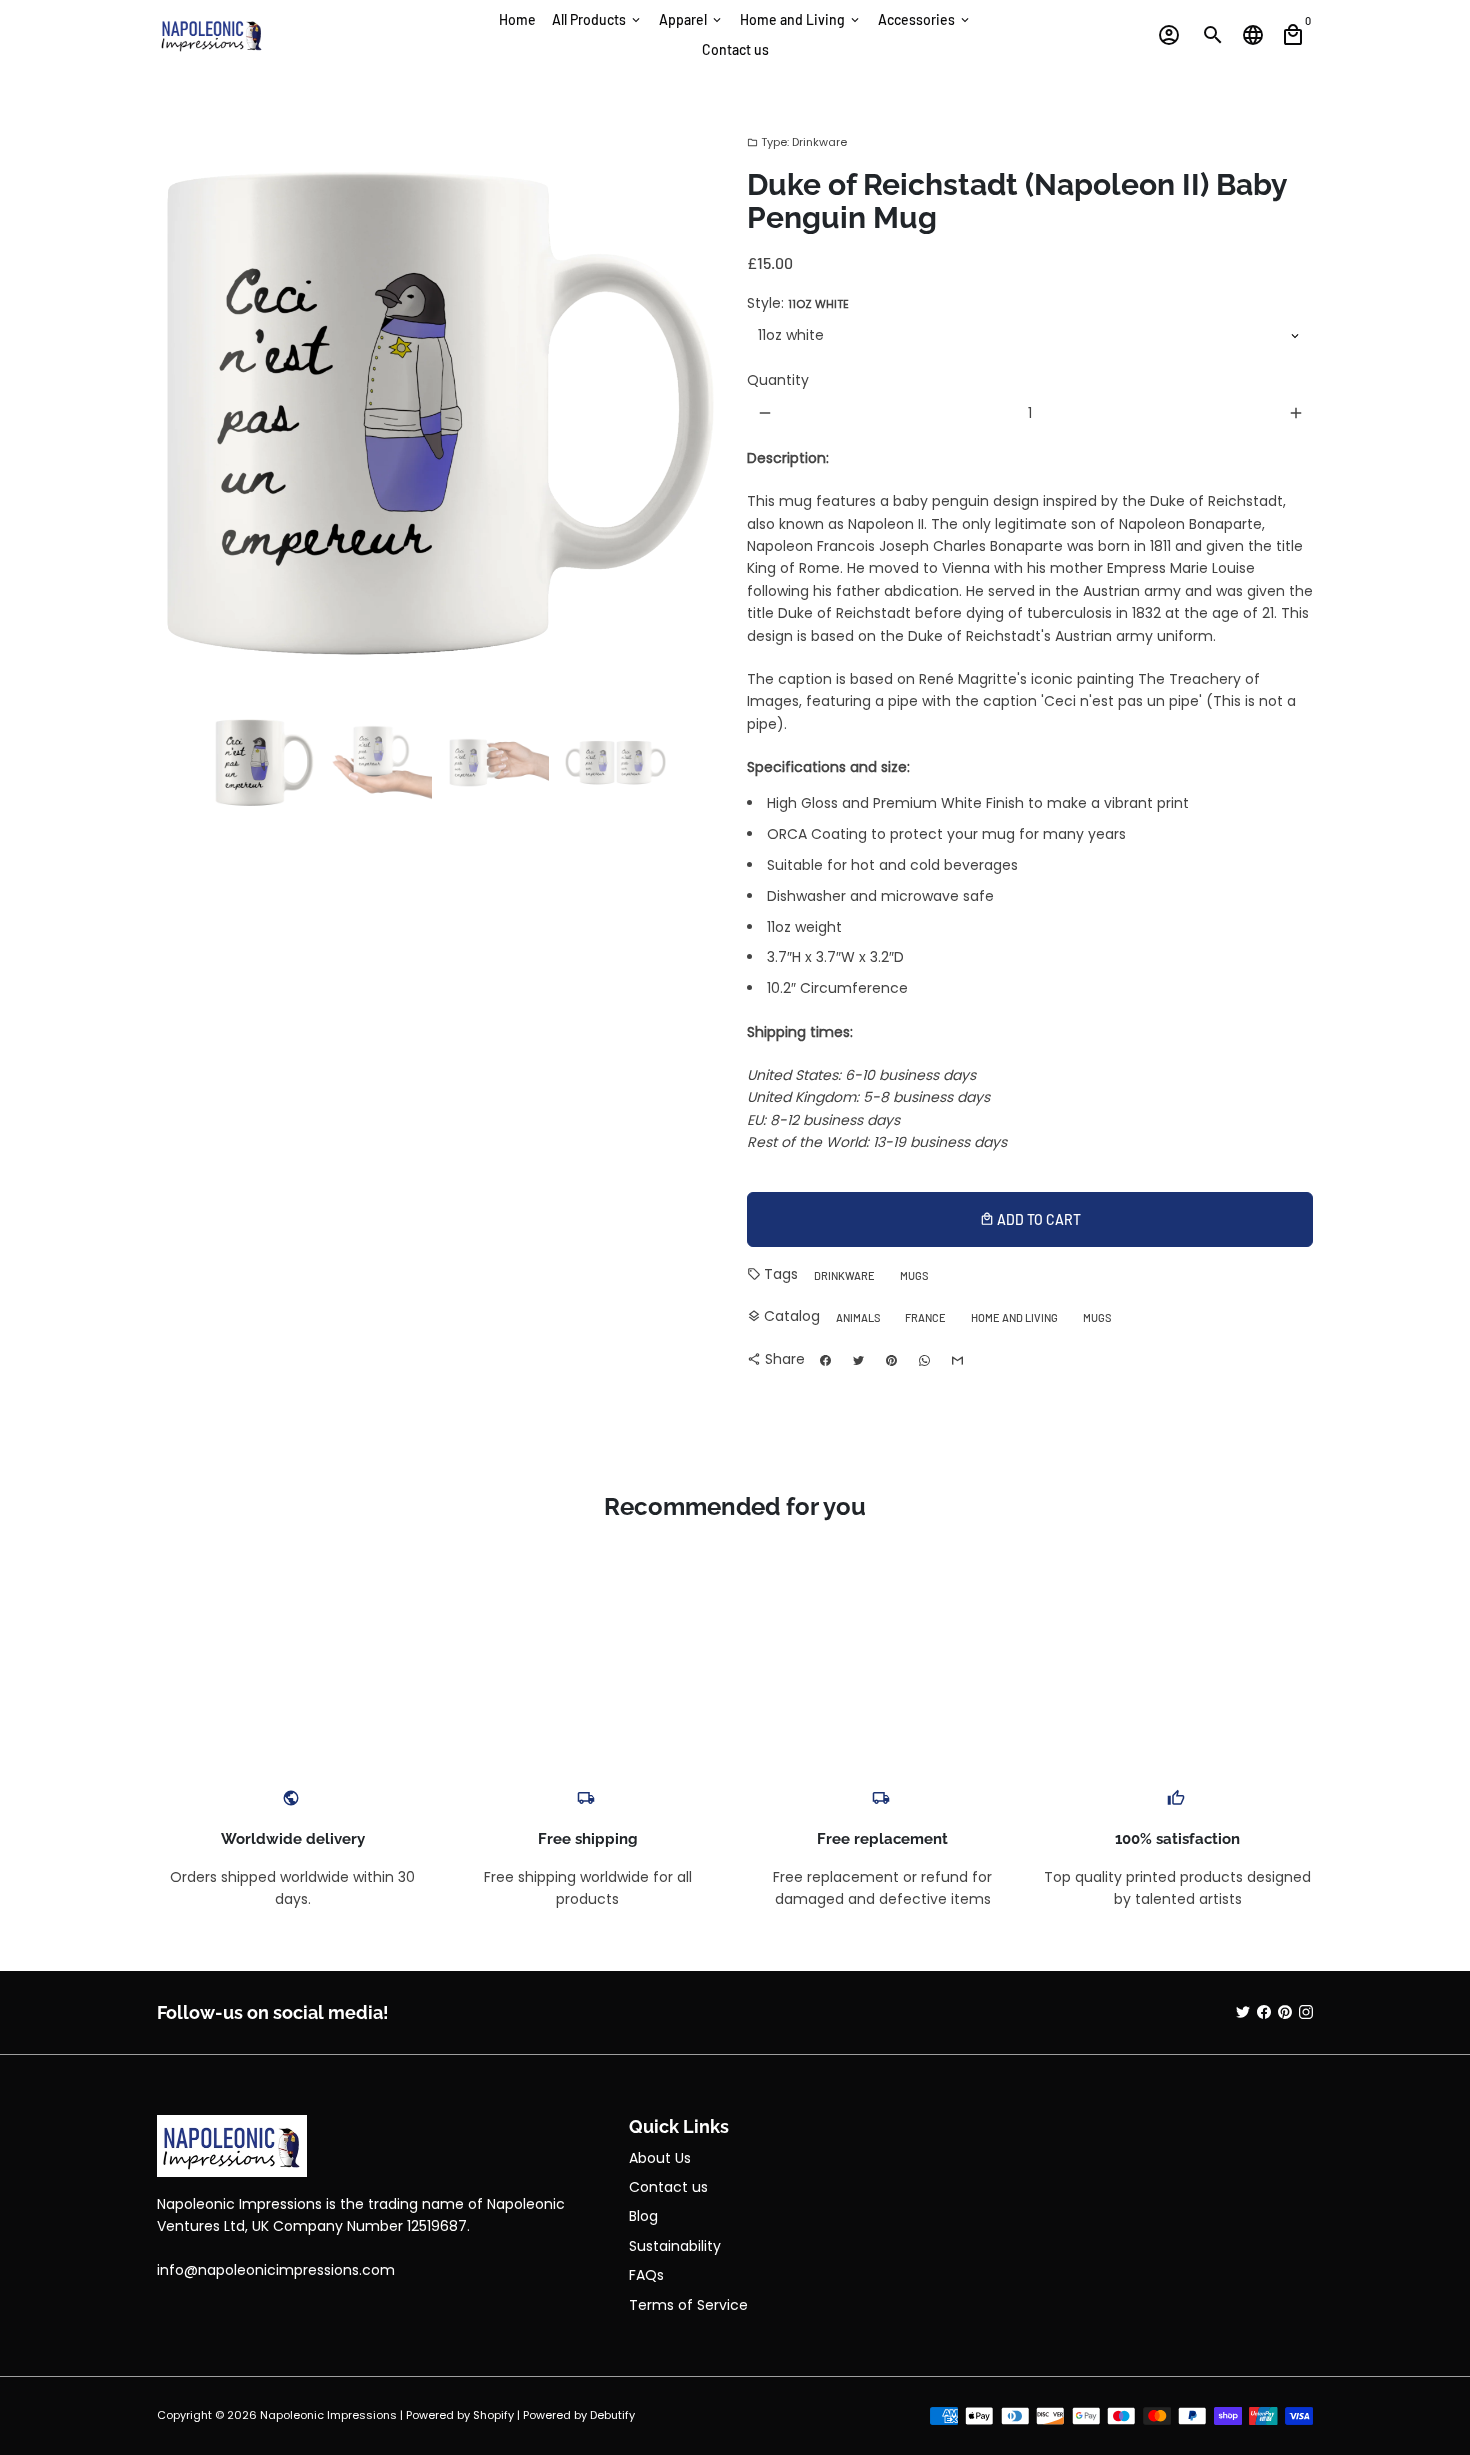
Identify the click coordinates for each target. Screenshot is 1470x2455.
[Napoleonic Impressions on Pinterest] (1285, 2012)
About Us (660, 2158)
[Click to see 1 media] (264, 762)
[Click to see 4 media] (615, 762)
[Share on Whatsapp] (924, 1361)
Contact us (735, 49)
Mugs (914, 1275)
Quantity (778, 380)
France (925, 1317)
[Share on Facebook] (825, 1361)
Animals (858, 1317)
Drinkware (844, 1275)
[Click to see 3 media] (498, 762)
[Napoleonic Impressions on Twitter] (1243, 2012)
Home (517, 19)
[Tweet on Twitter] (858, 1361)
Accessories (925, 19)
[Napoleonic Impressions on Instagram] (1306, 2012)
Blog (643, 2216)
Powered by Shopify (460, 2415)
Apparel (691, 19)
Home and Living (801, 19)
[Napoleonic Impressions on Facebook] (1264, 2012)
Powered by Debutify (579, 2415)
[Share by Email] (957, 1361)
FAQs (646, 2275)
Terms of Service (688, 2305)
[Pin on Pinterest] (891, 1361)
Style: (798, 303)
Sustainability (675, 2246)
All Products (597, 19)
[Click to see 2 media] (381, 762)
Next (697, 413)
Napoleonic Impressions (328, 2415)
